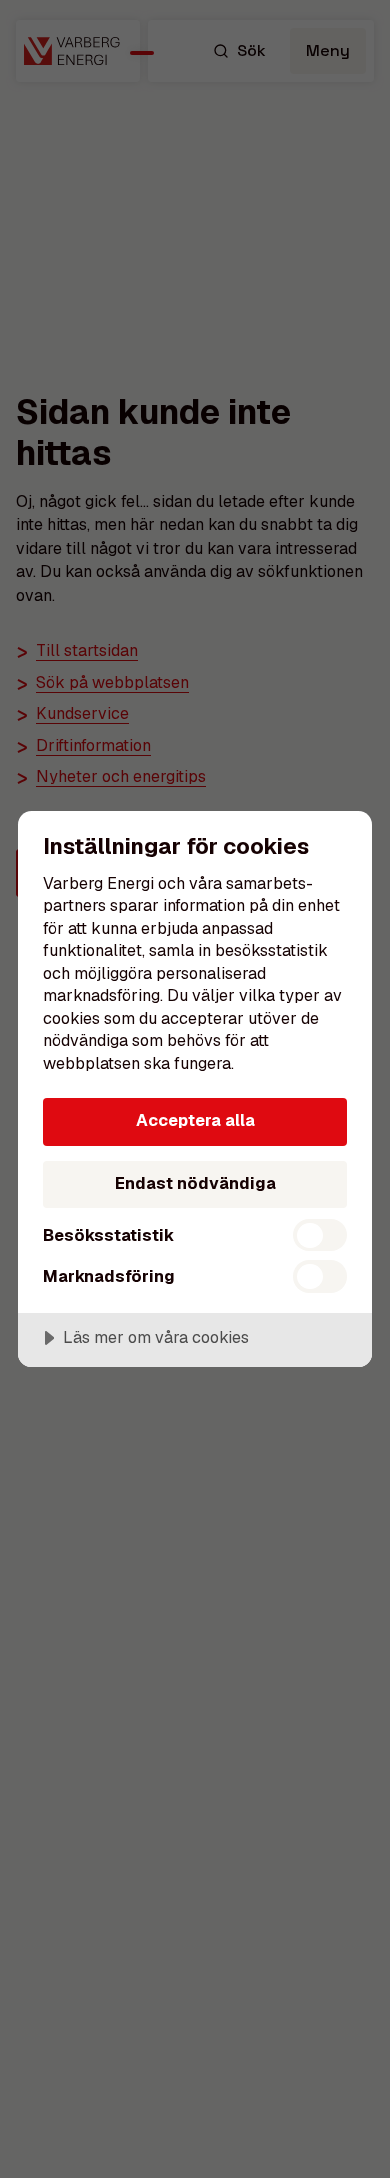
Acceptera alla (195, 1120)
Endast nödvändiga (195, 1183)
